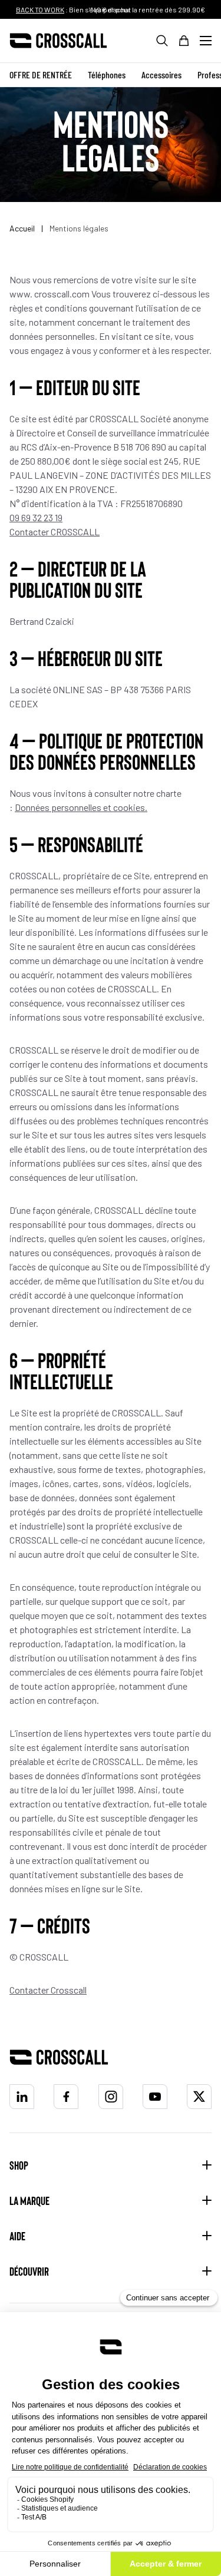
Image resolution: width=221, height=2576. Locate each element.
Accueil (23, 228)
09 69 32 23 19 (36, 517)
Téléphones (107, 75)
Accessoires (161, 75)
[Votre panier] (184, 41)
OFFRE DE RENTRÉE (41, 75)
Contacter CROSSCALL (55, 532)
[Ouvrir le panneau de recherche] (162, 41)
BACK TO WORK (40, 9)
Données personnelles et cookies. (81, 807)
